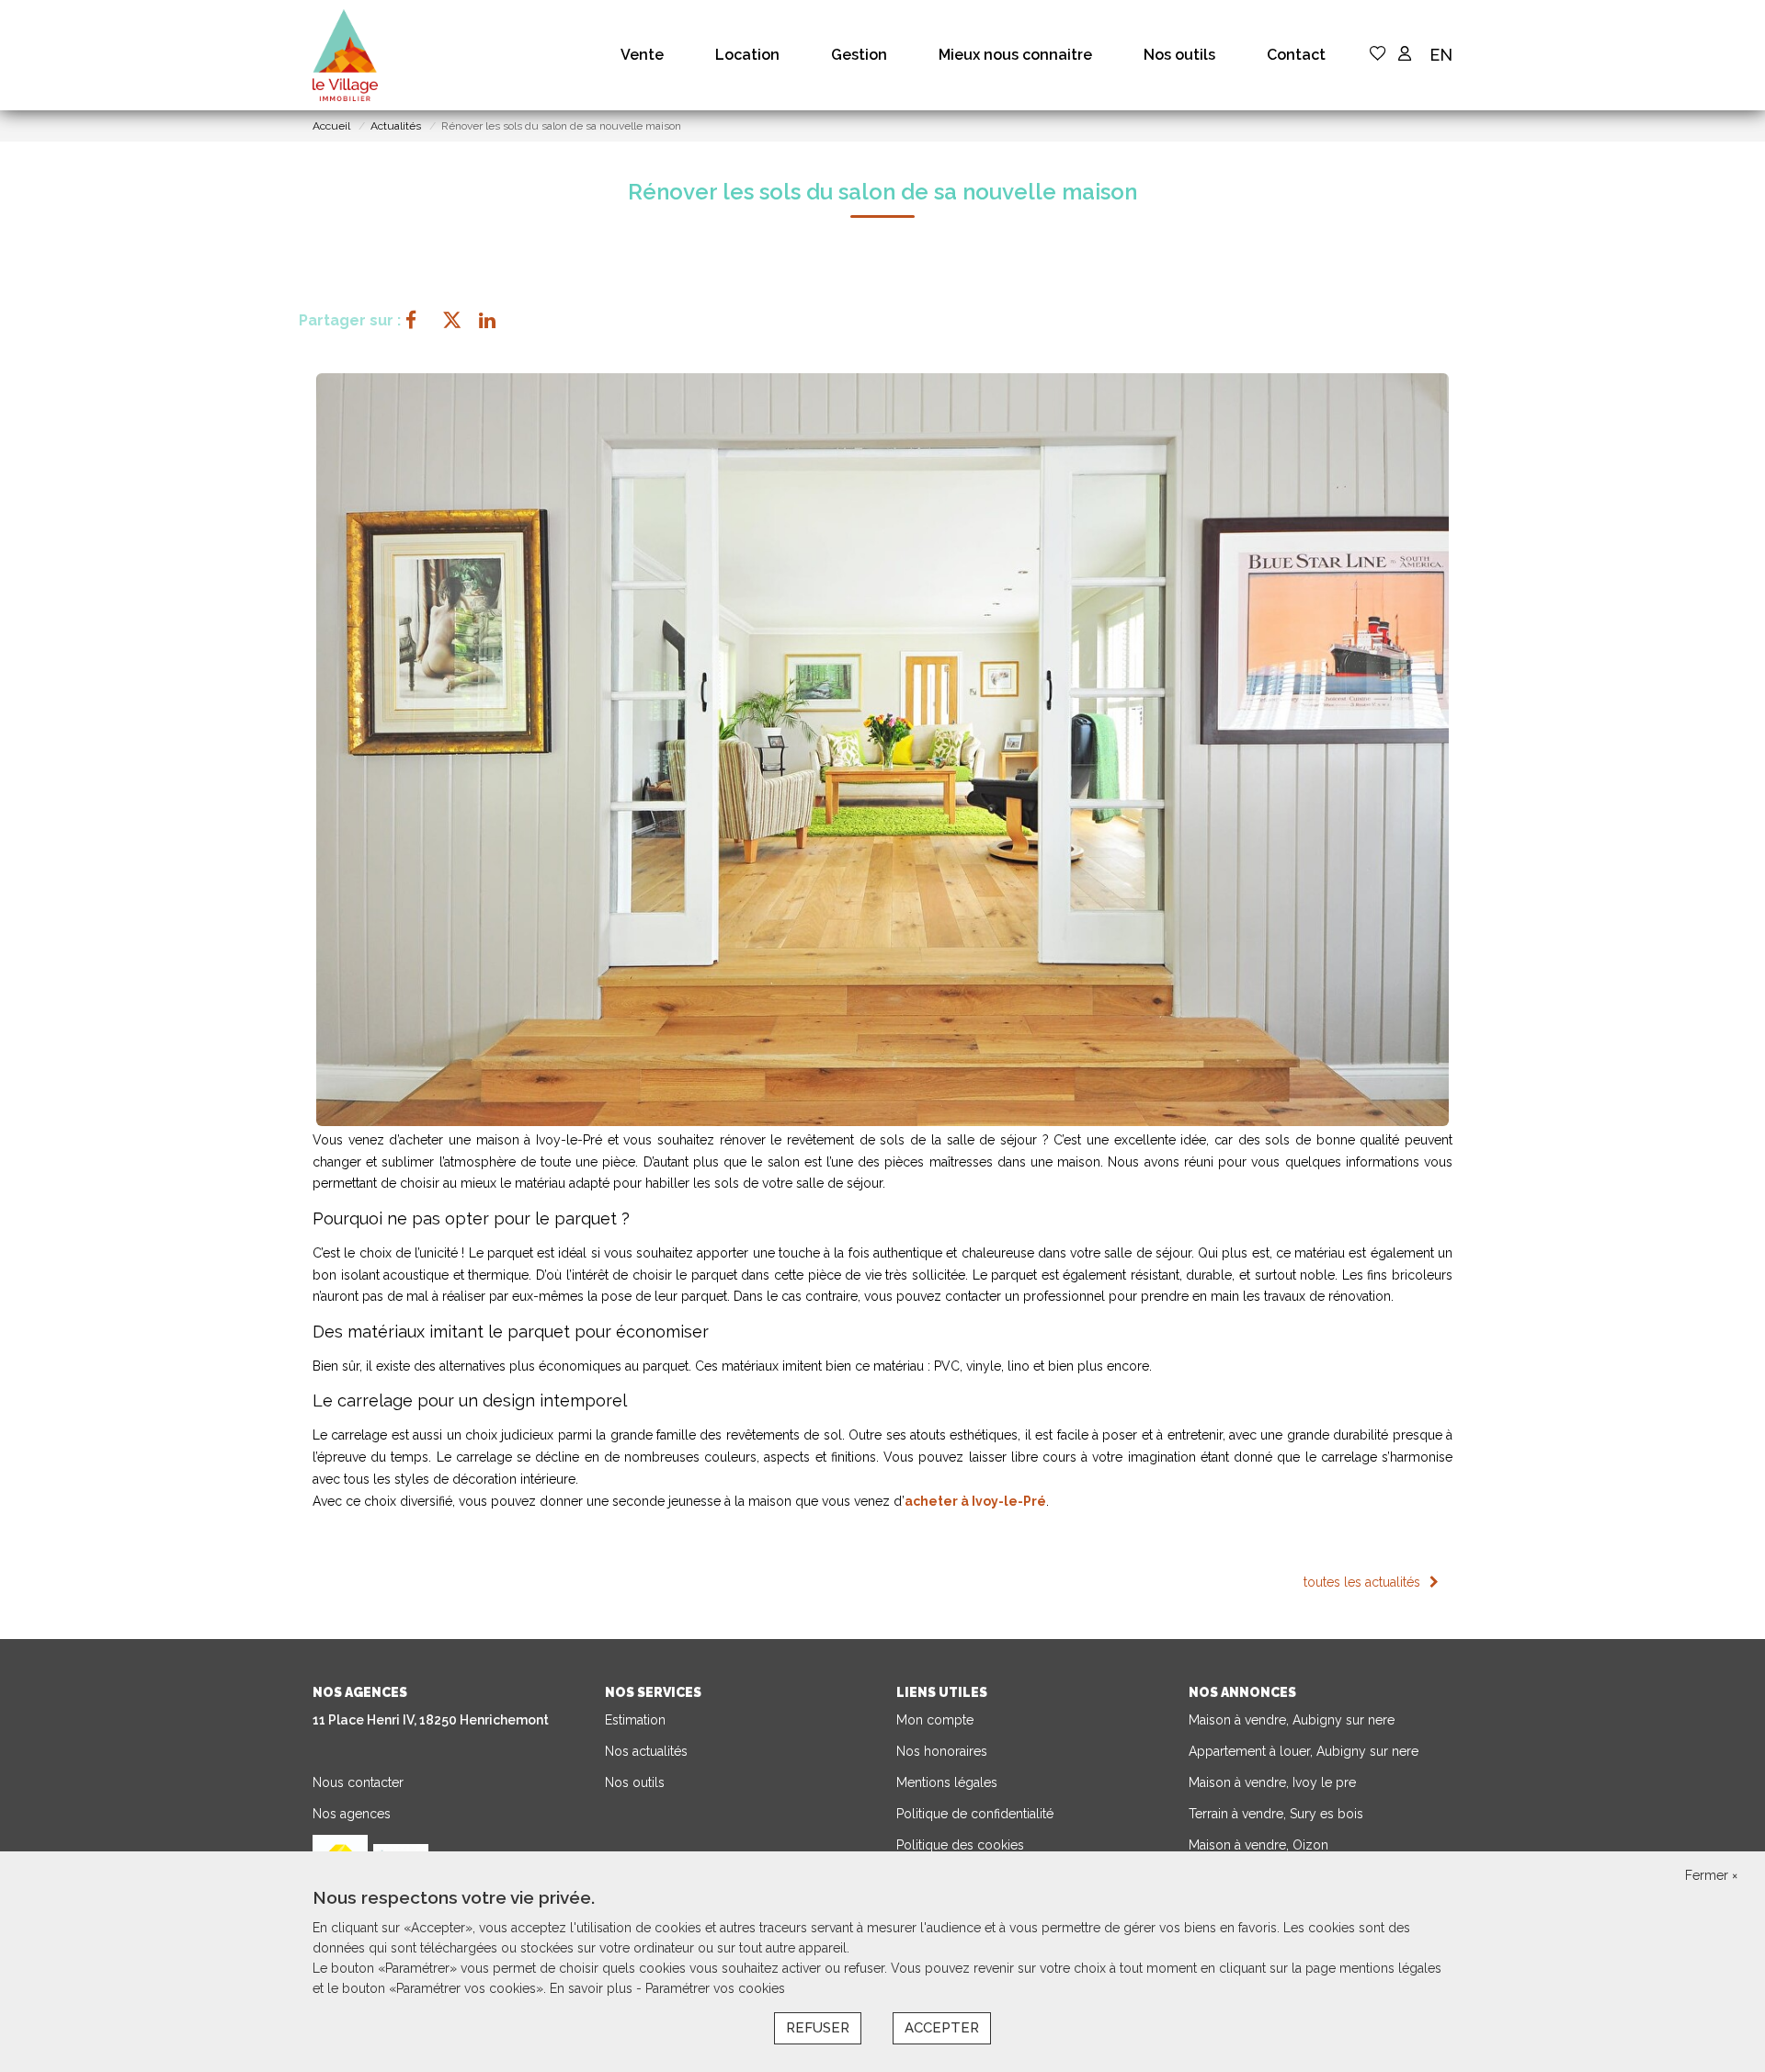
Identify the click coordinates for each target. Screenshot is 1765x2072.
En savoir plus (593, 1988)
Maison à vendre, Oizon (1258, 1845)
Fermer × (1711, 1875)
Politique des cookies (960, 1845)
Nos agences (352, 1814)
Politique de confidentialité (975, 1814)
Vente (642, 55)
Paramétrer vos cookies (715, 1988)
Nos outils (1179, 55)
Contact (1296, 55)
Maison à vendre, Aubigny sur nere (1292, 1720)
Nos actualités (646, 1751)
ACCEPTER (942, 2028)
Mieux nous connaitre (1015, 55)
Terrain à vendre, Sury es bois (1276, 1814)
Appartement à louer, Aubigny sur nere (1304, 1751)
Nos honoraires (942, 1751)
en (1441, 55)
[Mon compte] (1405, 55)
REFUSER (818, 2028)
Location (747, 55)
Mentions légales (947, 1782)
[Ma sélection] (1378, 55)
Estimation (635, 1720)
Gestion (859, 55)
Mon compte (935, 1720)
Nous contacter (358, 1782)
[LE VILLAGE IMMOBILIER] (345, 55)
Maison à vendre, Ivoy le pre (1272, 1782)
